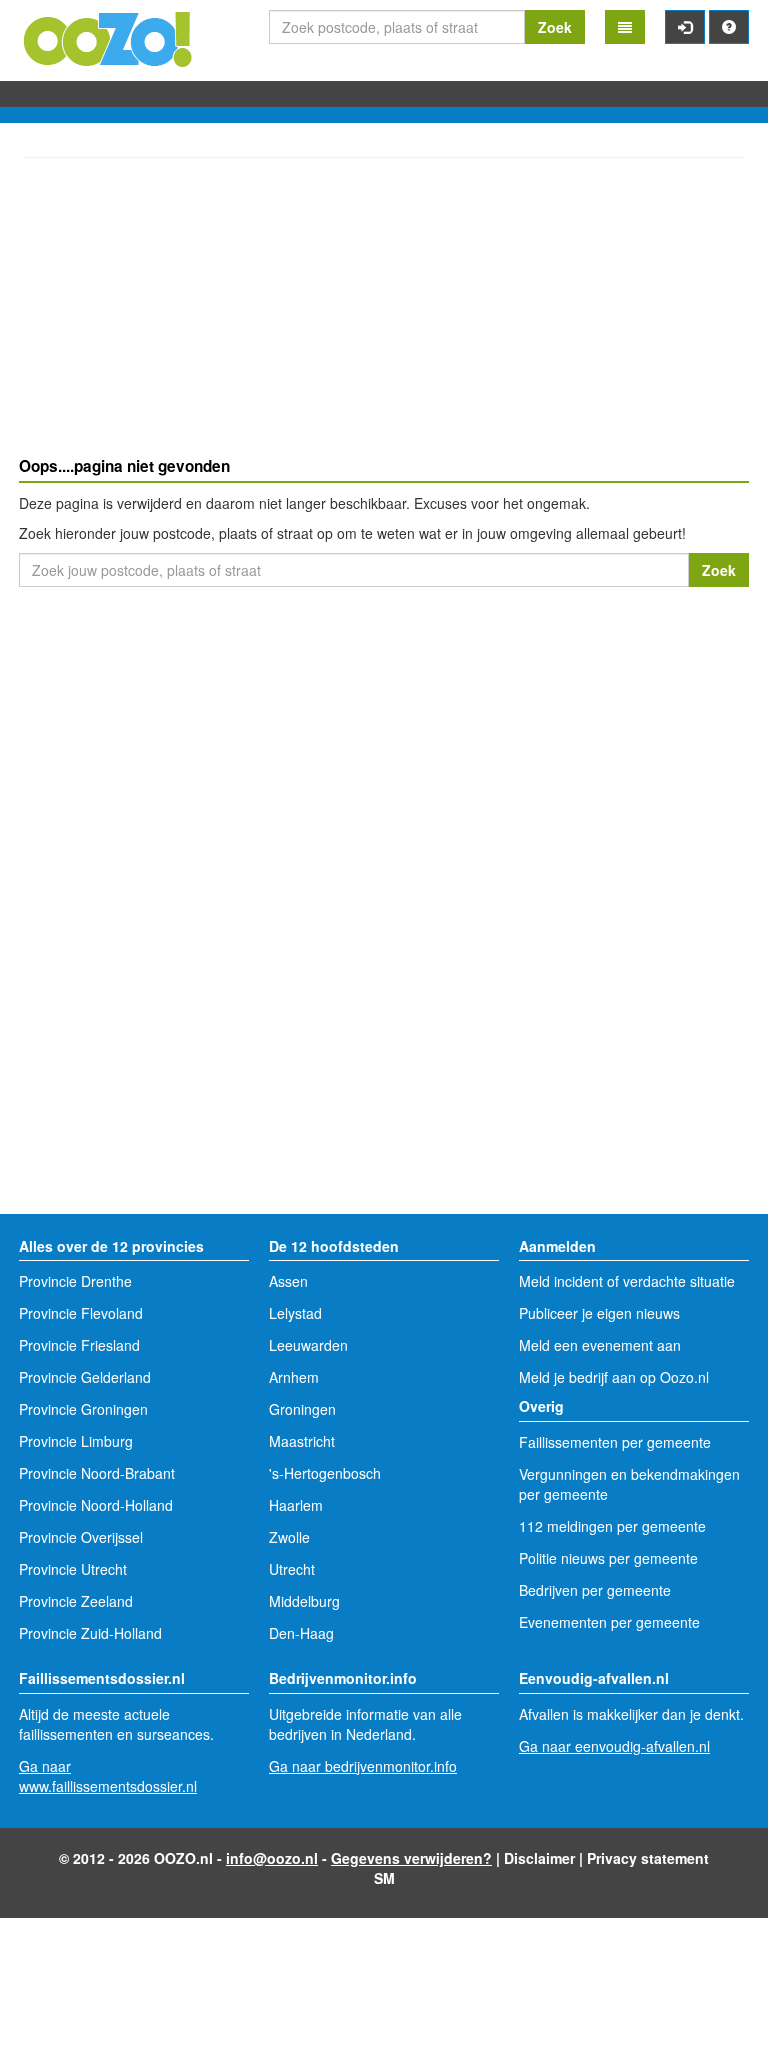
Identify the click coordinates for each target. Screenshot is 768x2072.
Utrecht (292, 1569)
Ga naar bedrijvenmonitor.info (363, 1766)
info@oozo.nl (272, 1858)
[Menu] (625, 27)
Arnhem (294, 1377)
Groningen (302, 1409)
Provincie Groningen (83, 1409)
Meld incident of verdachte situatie (627, 1281)
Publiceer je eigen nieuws (599, 1313)
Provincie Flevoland (81, 1313)
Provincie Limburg (76, 1441)
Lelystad (295, 1313)
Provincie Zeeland (76, 1601)
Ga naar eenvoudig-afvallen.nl (614, 1746)
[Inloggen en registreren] (685, 27)
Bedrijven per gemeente (595, 1590)
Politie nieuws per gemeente (608, 1558)
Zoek (555, 27)
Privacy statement (648, 1858)
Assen (288, 1281)
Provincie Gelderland (85, 1377)
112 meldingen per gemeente (612, 1526)
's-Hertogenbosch (325, 1473)
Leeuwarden (308, 1345)
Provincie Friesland (79, 1345)
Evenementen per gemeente (609, 1622)
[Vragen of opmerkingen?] (729, 27)
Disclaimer (539, 1858)
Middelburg (304, 1601)
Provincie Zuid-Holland (90, 1633)
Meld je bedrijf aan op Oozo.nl (614, 1377)
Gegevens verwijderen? (411, 1858)
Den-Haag (301, 1633)
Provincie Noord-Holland (96, 1505)
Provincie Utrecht (73, 1569)
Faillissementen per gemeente (615, 1442)
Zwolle (289, 1537)
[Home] (109, 37)
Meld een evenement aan (600, 1345)
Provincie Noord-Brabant (97, 1473)
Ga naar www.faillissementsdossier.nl (108, 1776)
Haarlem (296, 1505)
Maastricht (302, 1441)
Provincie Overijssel (81, 1537)
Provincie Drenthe (75, 1281)
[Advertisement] (384, 310)
